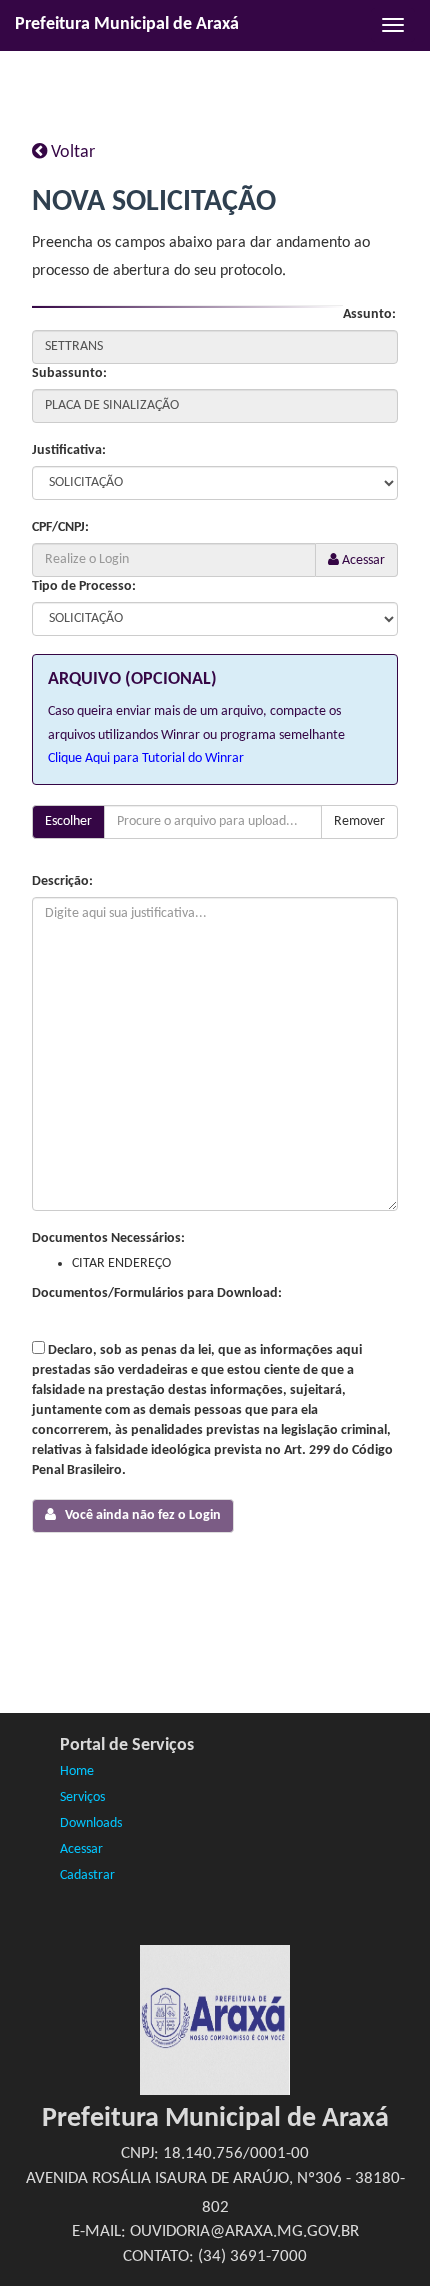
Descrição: (62, 881)
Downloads (91, 1823)
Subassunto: (69, 373)
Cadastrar (87, 1875)
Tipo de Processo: (84, 586)
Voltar (71, 152)
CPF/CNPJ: (60, 527)
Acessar (362, 560)
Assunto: (369, 314)
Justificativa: (69, 450)
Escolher (68, 821)
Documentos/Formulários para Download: (157, 1293)
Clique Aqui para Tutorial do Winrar (146, 758)
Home (77, 1771)
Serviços (82, 1797)
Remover (359, 821)
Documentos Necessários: (108, 1238)
